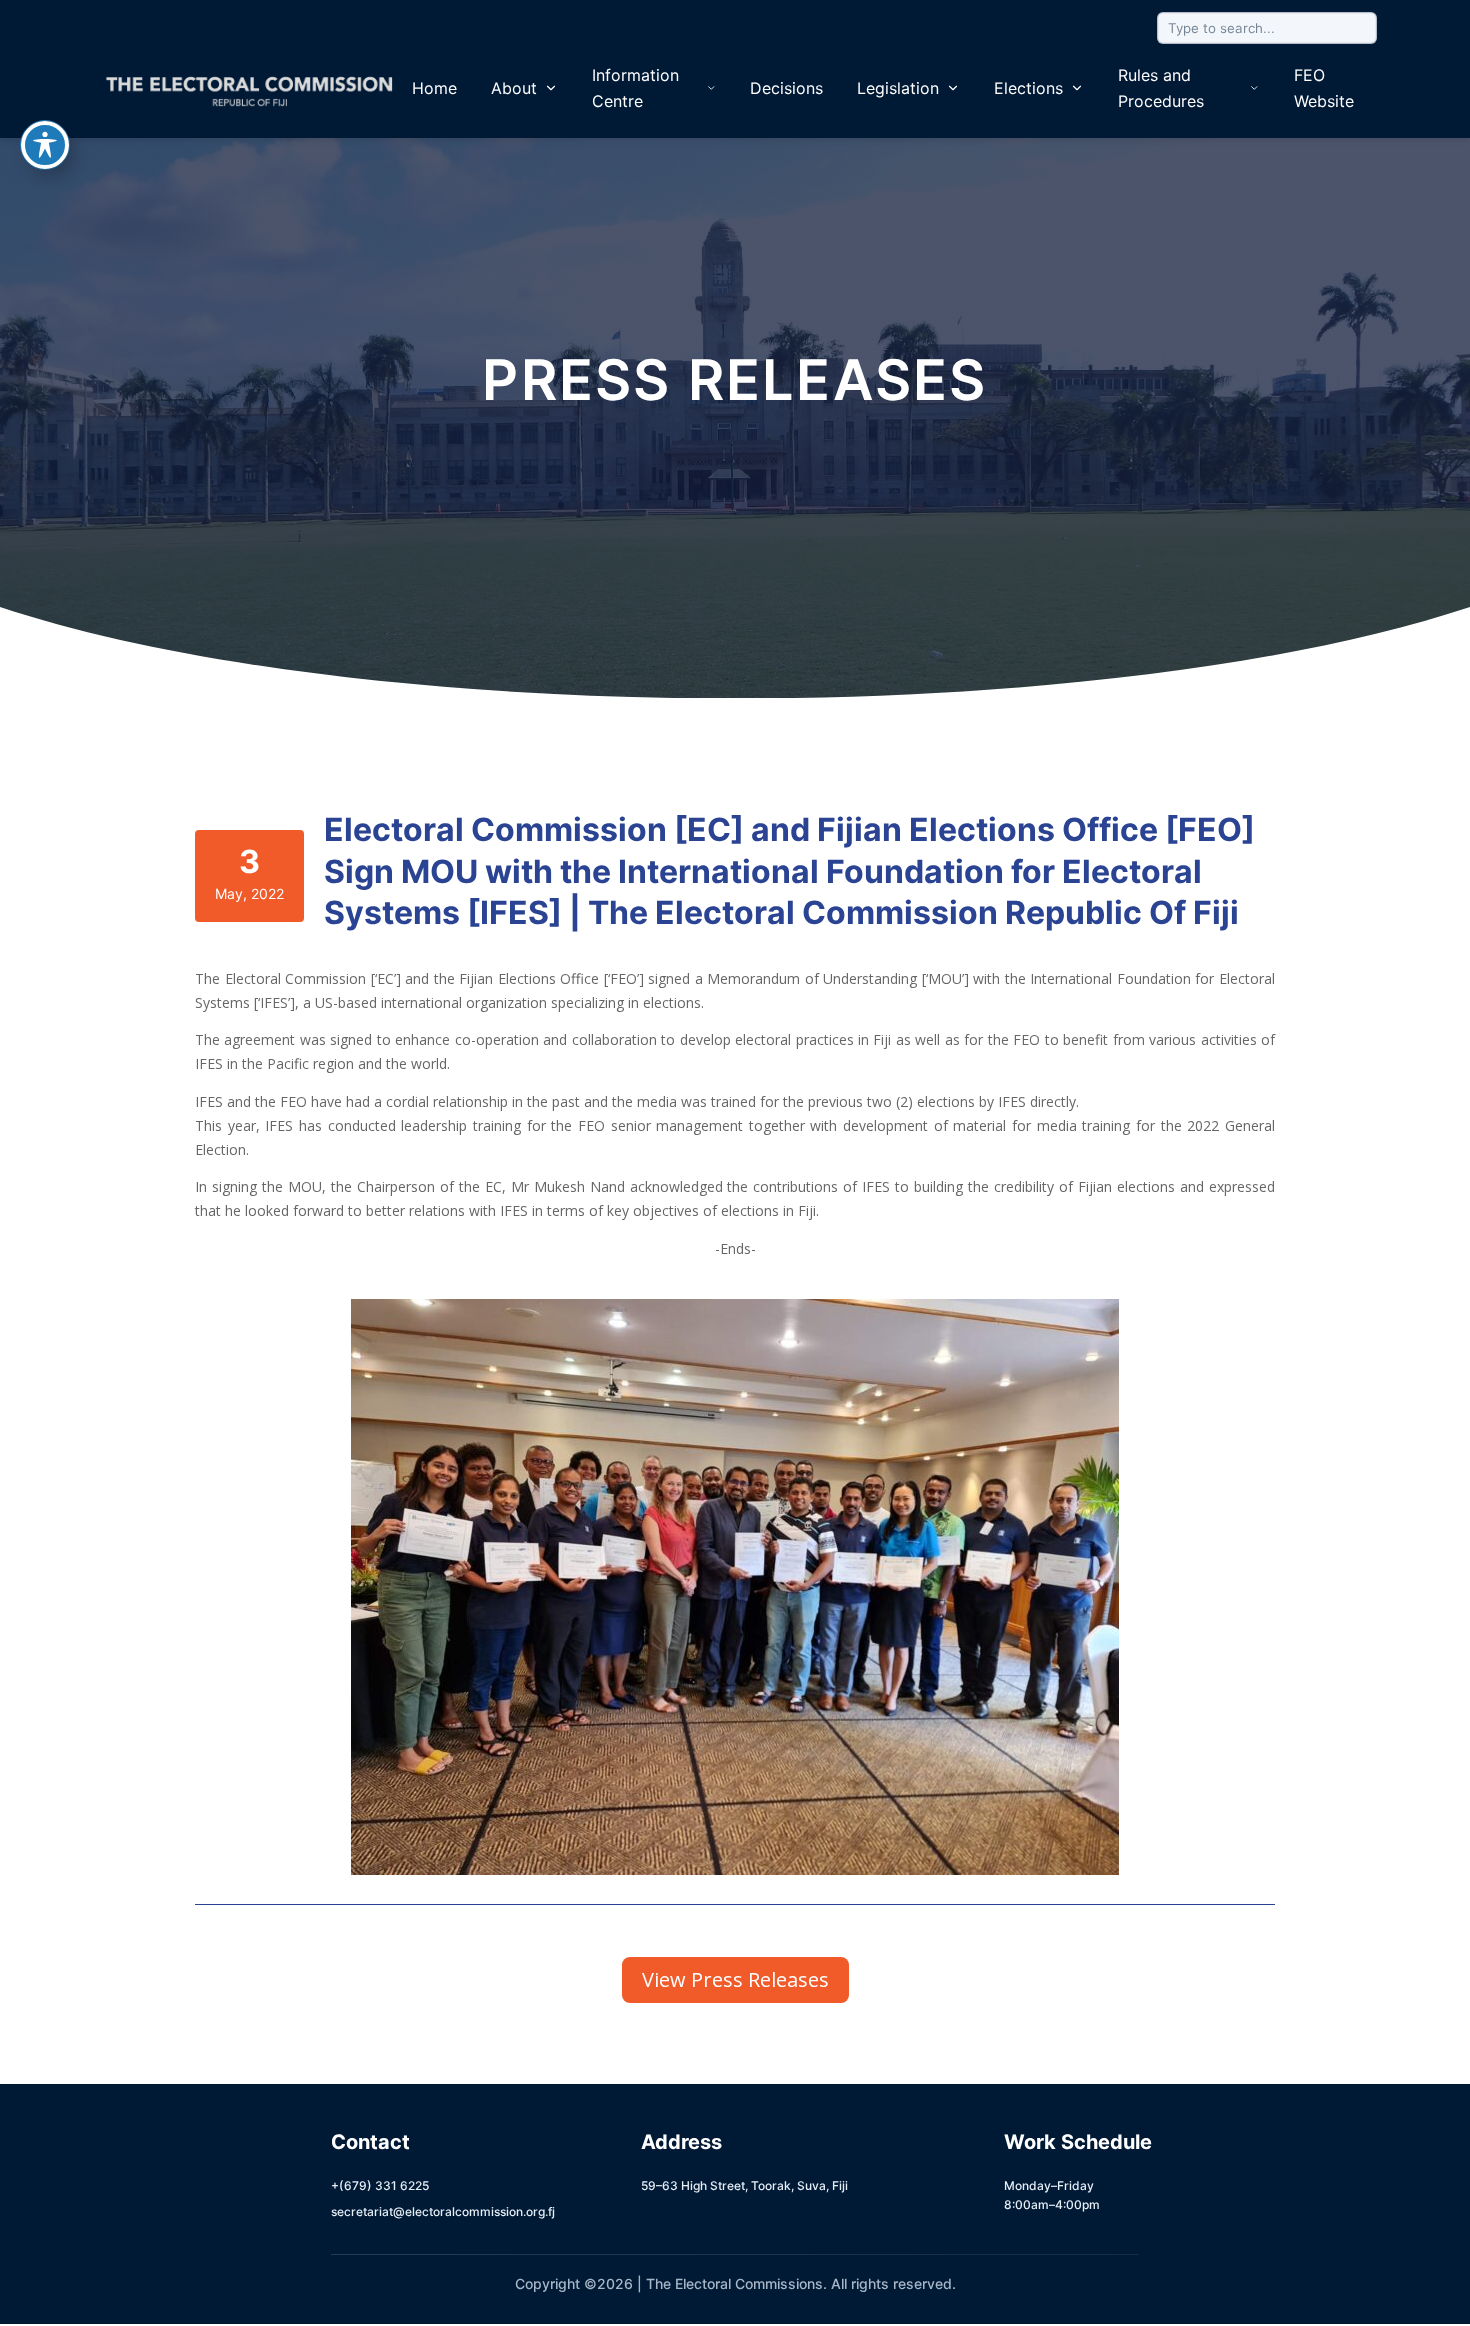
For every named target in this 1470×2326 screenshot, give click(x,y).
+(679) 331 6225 (380, 2185)
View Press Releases (735, 1979)
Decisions (786, 88)
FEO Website (1324, 88)
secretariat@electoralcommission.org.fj (443, 2211)
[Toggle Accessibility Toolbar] (45, 145)
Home (434, 88)
